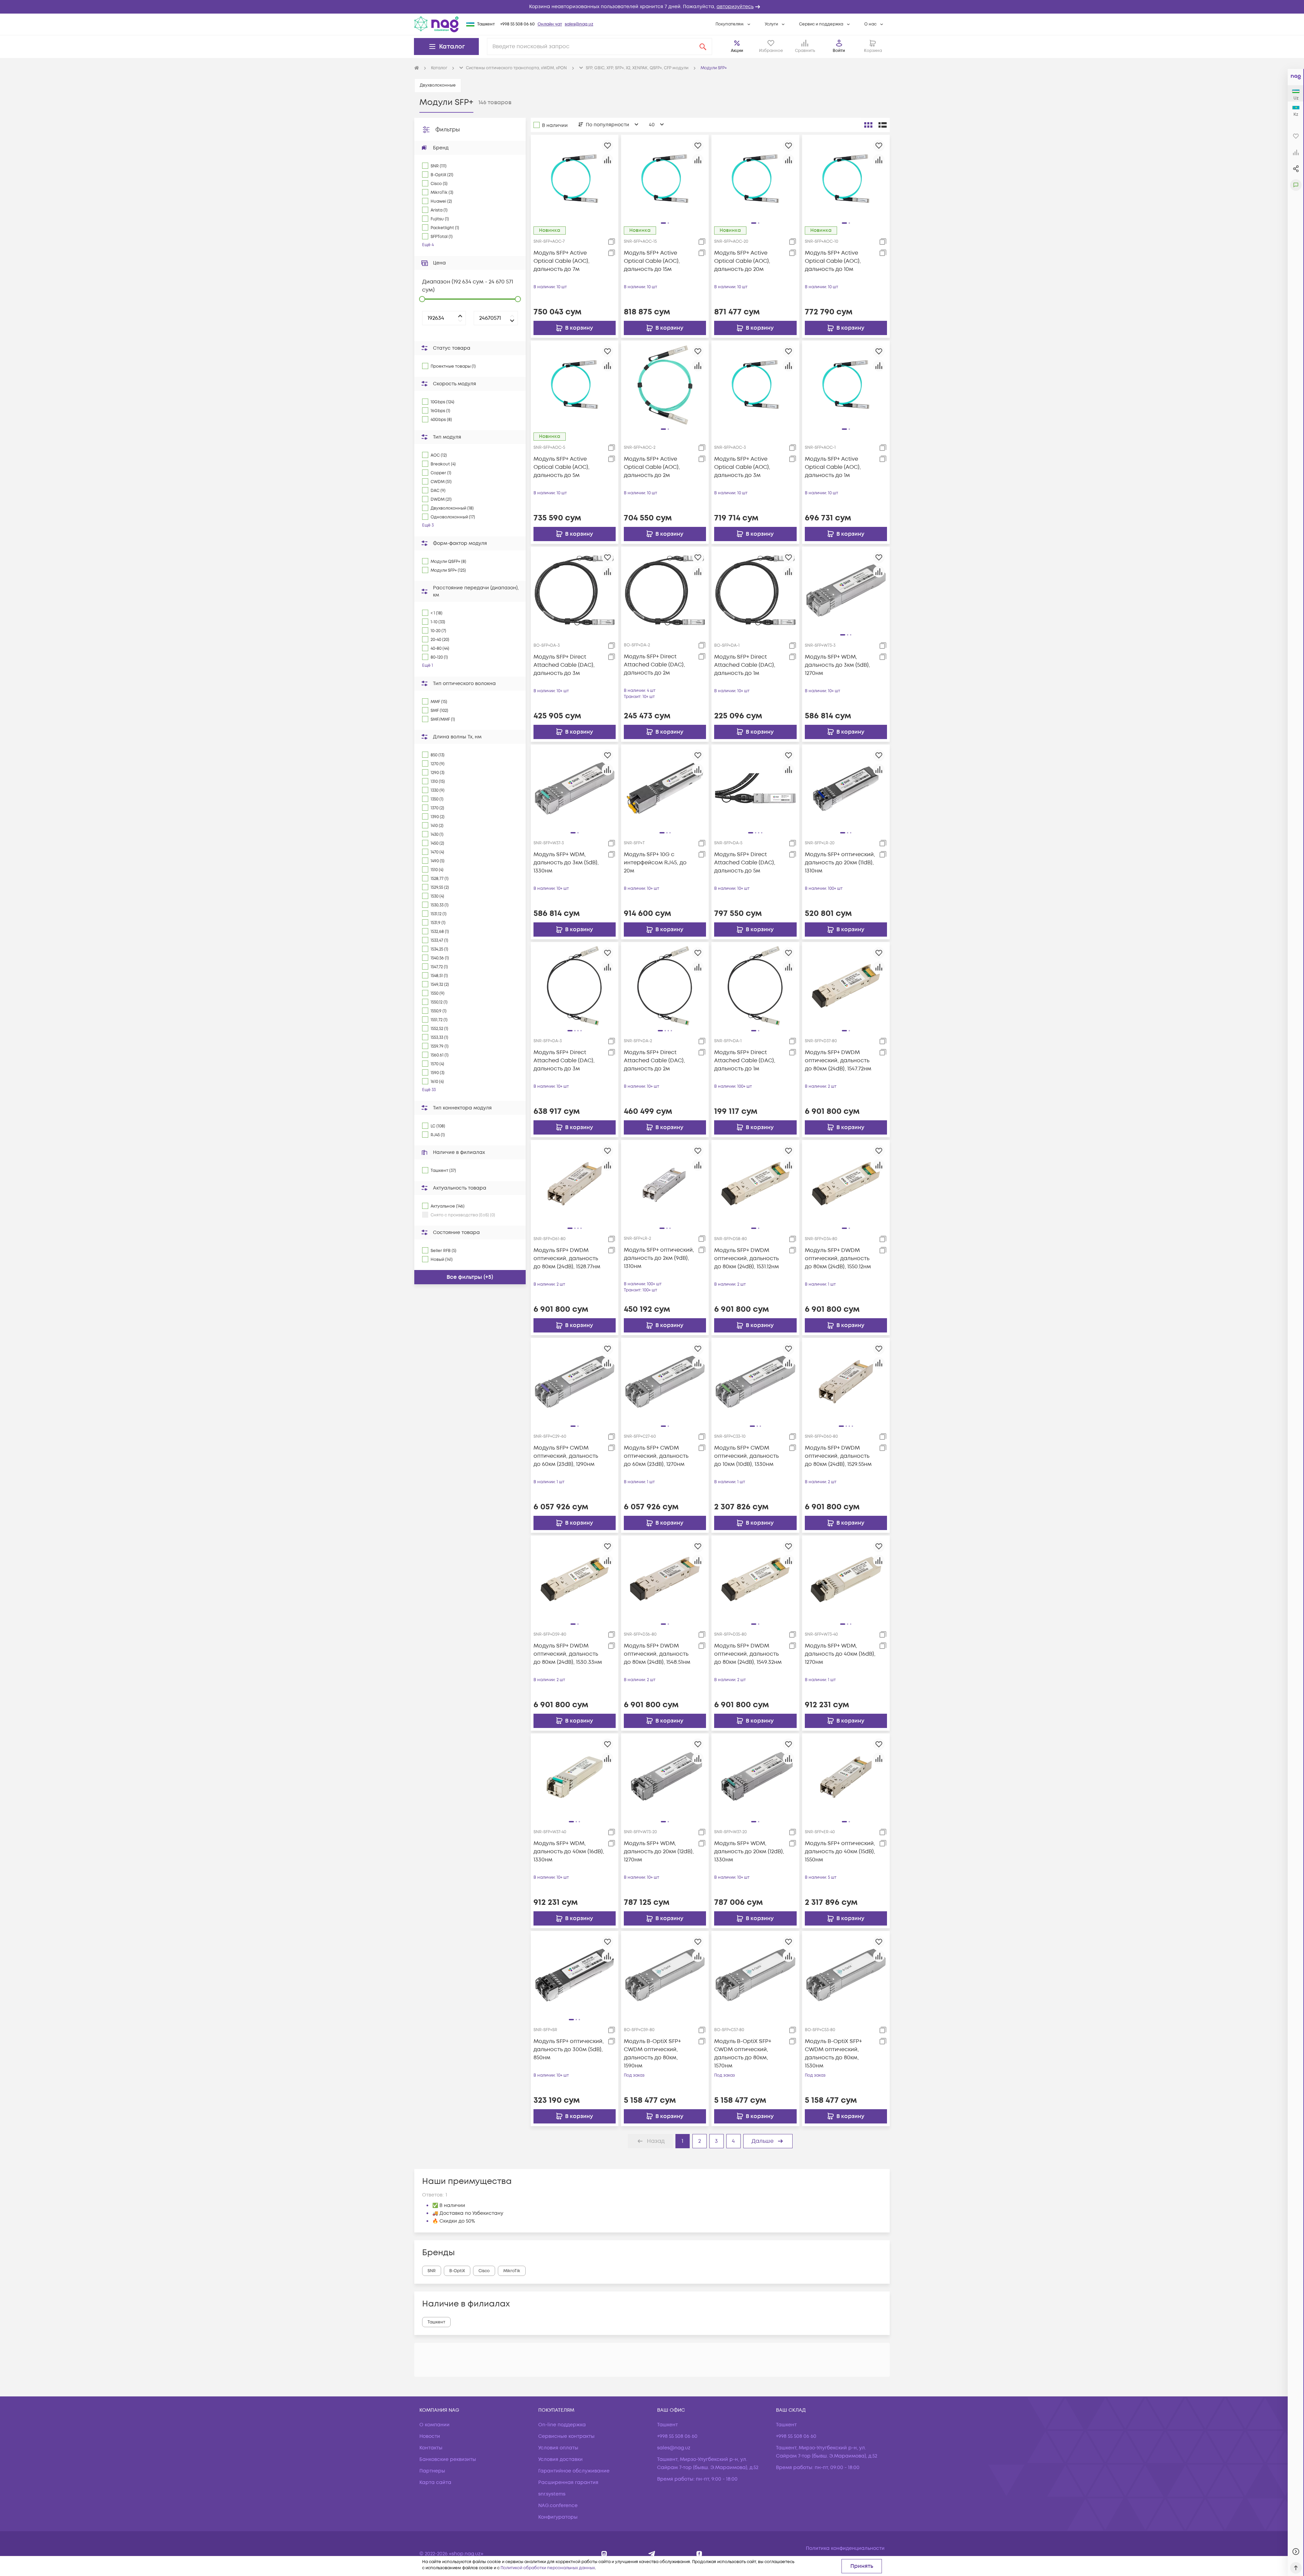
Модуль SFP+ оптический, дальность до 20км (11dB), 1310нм (840, 863)
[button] (652, 7)
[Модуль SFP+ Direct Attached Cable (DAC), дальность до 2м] (665, 590)
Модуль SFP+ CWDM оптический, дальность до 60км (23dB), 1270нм (656, 1456)
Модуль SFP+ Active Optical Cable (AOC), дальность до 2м (652, 467)
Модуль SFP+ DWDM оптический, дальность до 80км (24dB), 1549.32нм (748, 1654)
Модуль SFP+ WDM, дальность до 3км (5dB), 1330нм (566, 863)
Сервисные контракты (566, 2436)
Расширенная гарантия (568, 2482)
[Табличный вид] (883, 125)
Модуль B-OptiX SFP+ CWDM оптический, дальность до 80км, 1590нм (652, 2054)
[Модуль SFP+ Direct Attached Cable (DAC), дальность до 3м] (575, 590)
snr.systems (552, 2494)
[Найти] (703, 47)
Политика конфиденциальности (845, 2548)
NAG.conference (558, 2506)
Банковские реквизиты (448, 2459)
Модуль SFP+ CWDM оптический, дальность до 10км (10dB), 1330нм (746, 1456)
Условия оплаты (558, 2448)
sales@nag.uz (579, 24)
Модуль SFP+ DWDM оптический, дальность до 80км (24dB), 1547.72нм (838, 1061)
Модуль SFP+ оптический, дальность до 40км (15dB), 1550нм (840, 1852)
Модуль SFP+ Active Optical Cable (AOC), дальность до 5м (562, 467)
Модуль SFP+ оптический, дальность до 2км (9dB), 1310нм (659, 1258)
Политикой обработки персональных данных (548, 2568)
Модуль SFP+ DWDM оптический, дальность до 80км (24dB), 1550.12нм (838, 1258)
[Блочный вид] (868, 125)
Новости (430, 2436)
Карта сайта (435, 2482)
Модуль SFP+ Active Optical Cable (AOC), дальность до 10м (833, 261)
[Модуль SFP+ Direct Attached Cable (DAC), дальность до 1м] (755, 590)
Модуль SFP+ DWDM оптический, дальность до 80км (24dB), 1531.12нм (747, 1258)
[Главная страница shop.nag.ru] (417, 68)
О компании (434, 2425)
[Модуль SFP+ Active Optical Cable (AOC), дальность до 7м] (575, 178)
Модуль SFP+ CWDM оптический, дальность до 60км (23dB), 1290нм (566, 1456)
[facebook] (699, 2554)
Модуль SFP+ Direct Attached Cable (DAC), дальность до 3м (564, 665)
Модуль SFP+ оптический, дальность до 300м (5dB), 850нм (569, 2049)
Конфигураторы (558, 2517)
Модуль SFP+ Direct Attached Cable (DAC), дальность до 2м (654, 665)
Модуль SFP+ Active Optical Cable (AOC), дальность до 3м (742, 467)
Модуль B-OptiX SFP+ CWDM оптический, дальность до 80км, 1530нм (833, 2054)
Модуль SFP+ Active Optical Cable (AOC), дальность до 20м (742, 261)
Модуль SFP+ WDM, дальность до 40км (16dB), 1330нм (569, 1852)
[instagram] (604, 2554)
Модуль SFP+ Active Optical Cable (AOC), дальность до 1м (833, 467)
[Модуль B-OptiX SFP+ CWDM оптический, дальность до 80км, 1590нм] (665, 1975)
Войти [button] (839, 51)
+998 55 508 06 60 (518, 24)
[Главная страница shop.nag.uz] (436, 24)
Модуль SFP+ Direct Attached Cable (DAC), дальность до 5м (745, 863)
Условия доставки (560, 2459)
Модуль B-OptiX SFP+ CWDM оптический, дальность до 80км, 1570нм (743, 2054)
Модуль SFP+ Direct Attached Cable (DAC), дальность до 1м (745, 665)
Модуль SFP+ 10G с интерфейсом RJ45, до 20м (655, 863)
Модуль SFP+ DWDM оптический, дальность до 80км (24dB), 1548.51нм (657, 1654)
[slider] (422, 299)
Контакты (431, 2448)
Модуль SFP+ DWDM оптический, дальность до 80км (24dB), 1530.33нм (568, 1654)
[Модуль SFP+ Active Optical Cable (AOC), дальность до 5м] (575, 384)
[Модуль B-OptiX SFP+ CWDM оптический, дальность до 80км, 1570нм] (755, 1975)
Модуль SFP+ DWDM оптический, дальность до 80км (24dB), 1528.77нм (567, 1258)
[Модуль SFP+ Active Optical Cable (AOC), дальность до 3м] (755, 384)
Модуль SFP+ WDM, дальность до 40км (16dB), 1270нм (840, 1654)
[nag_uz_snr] (652, 2554)
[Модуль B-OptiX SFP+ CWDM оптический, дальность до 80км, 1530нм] (846, 1975)
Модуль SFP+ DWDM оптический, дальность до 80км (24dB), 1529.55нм (838, 1456)
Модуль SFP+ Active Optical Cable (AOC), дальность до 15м (652, 261)
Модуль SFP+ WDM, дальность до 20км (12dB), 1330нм (749, 1852)
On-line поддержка (562, 2425)
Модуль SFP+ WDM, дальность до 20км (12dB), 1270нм (659, 1852)
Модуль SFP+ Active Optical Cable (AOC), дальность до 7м (562, 261)
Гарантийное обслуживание (574, 2471)
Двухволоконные (438, 85)
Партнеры (432, 2471)
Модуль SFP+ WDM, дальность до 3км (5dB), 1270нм (837, 665)
